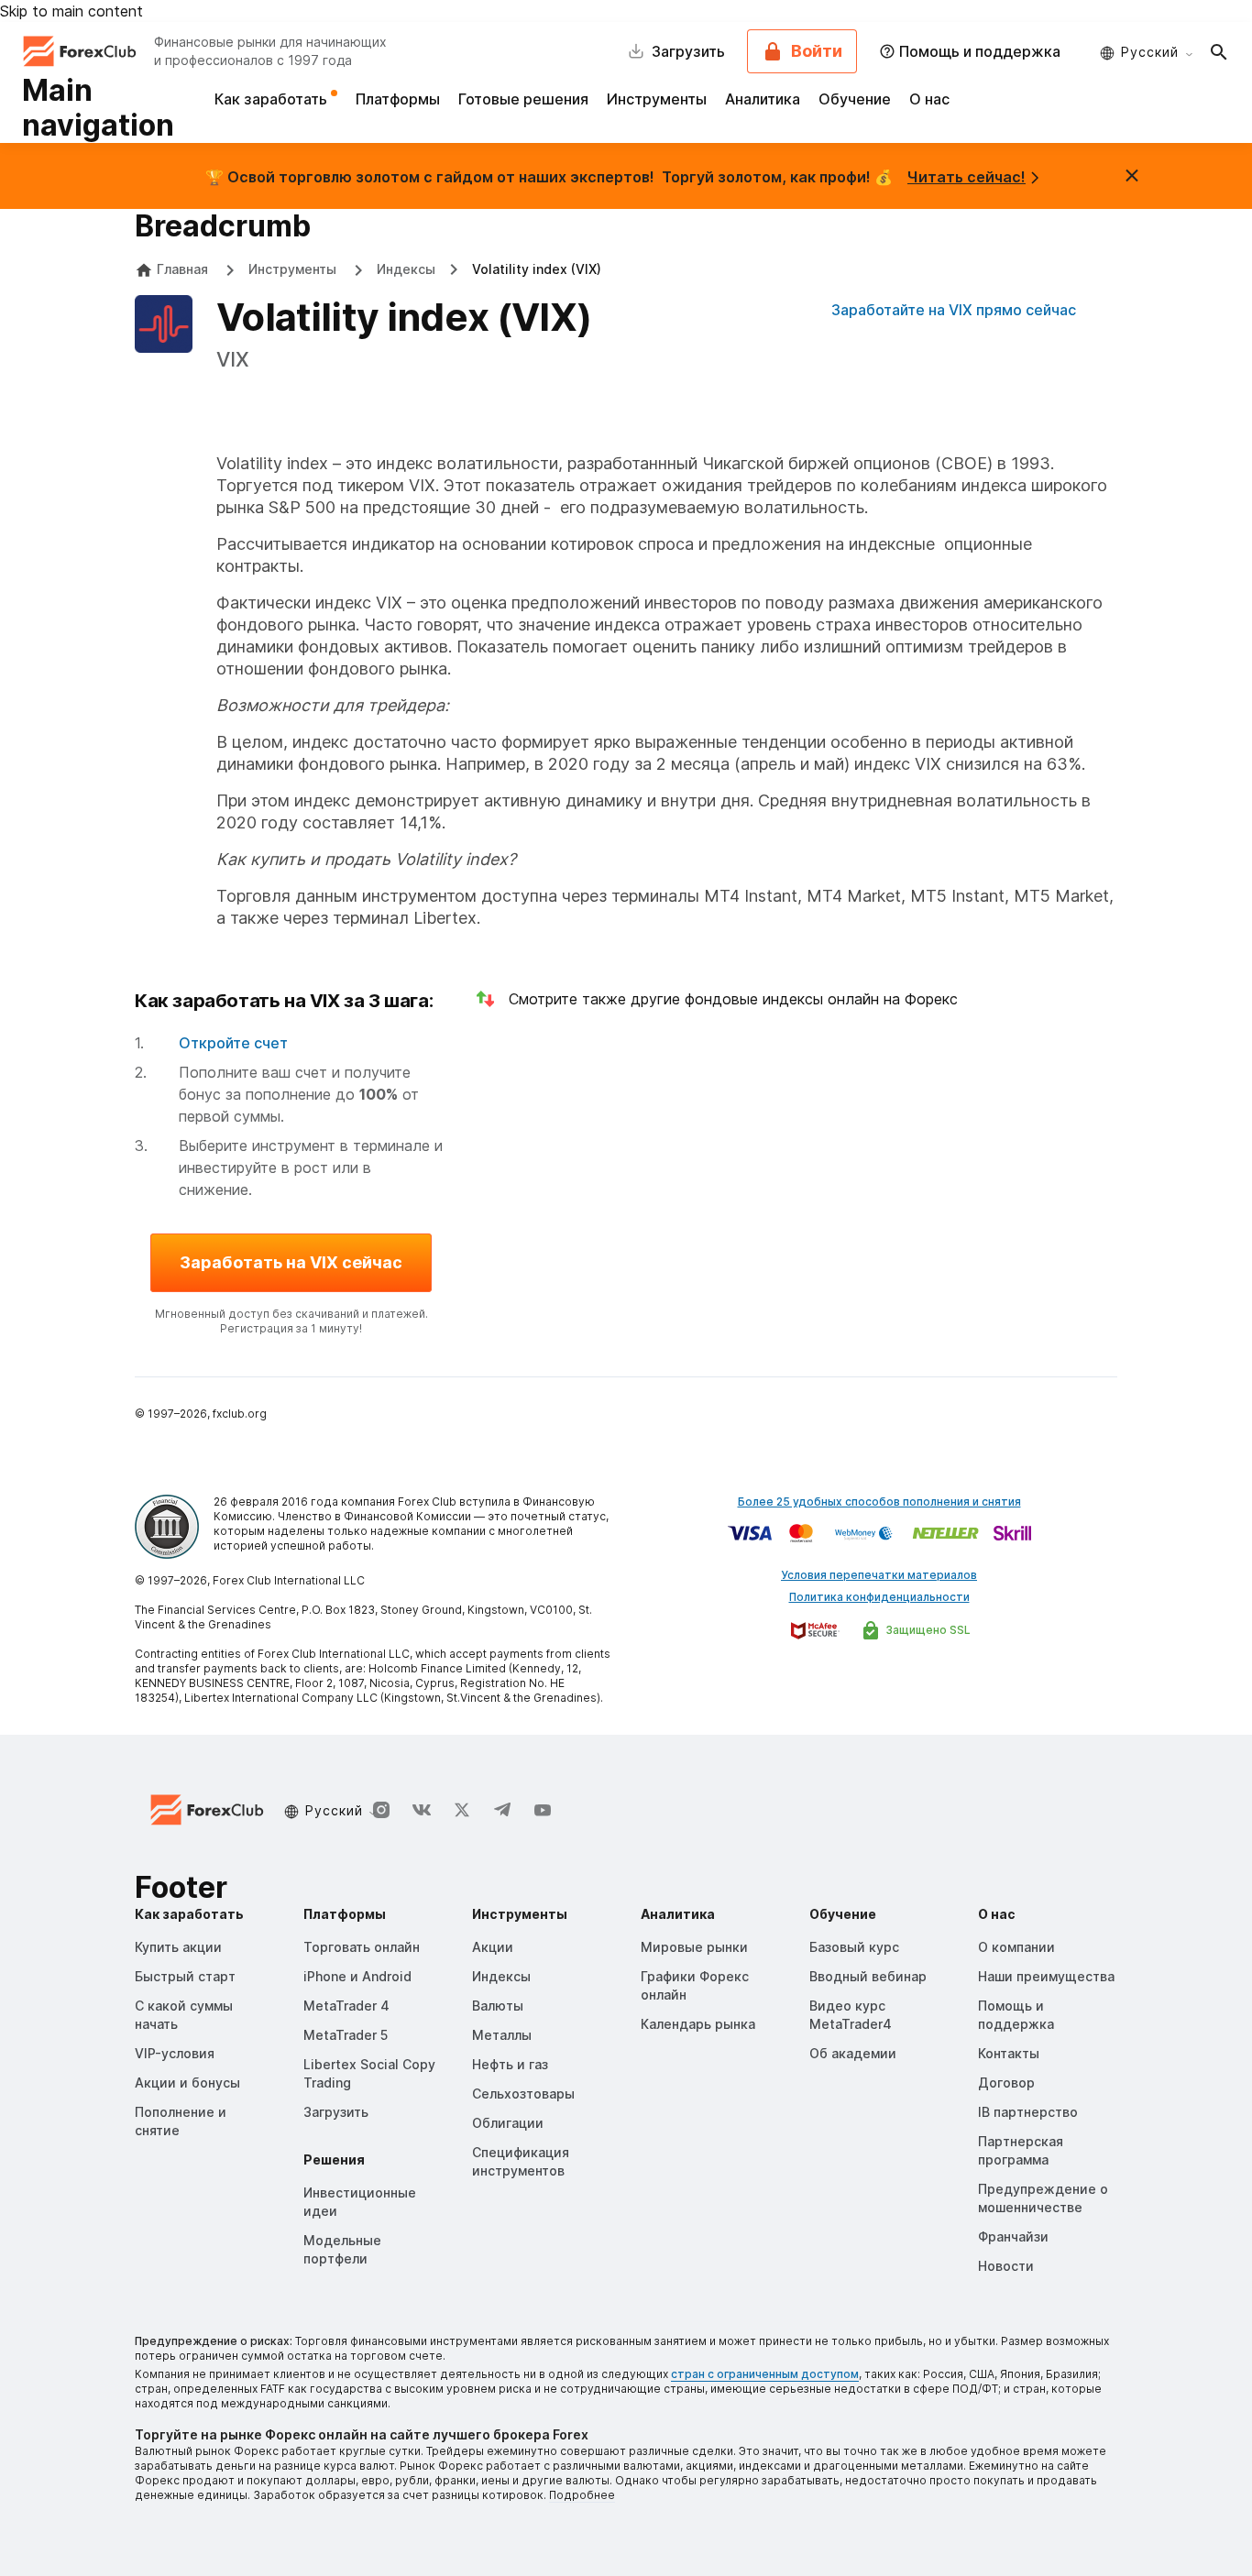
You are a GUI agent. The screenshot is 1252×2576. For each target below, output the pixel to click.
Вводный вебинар (868, 1976)
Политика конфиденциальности (879, 1597)
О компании (1016, 1947)
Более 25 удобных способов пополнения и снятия (879, 1502)
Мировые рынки (694, 1947)
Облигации (508, 2123)
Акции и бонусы (187, 2083)
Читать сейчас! (966, 177)
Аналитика (763, 99)
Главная (182, 269)
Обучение (855, 99)
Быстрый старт (185, 1976)
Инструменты (657, 99)
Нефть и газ (510, 2064)
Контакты (1009, 2053)
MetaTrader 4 (346, 2006)
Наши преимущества (1046, 1976)
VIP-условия (175, 2053)
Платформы (398, 99)
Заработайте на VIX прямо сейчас (954, 310)
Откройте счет (233, 1043)
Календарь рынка (698, 2024)
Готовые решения (523, 99)
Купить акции (178, 1947)
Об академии (853, 2053)
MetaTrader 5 (346, 2035)
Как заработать (273, 99)
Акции (493, 1947)
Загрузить (336, 2112)
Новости (1006, 2266)
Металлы (502, 2035)
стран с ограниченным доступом (765, 2374)
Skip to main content (71, 11)
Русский (1150, 52)
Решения (334, 2159)
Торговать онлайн (362, 1947)
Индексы (406, 269)
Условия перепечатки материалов (879, 1575)
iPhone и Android (357, 1976)
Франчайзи (1013, 2236)
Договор (1006, 2083)
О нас (929, 99)
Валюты (498, 2006)
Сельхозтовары (523, 2094)
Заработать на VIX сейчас (291, 1262)
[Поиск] (1219, 51)
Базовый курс (854, 1947)
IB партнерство (1028, 2112)
